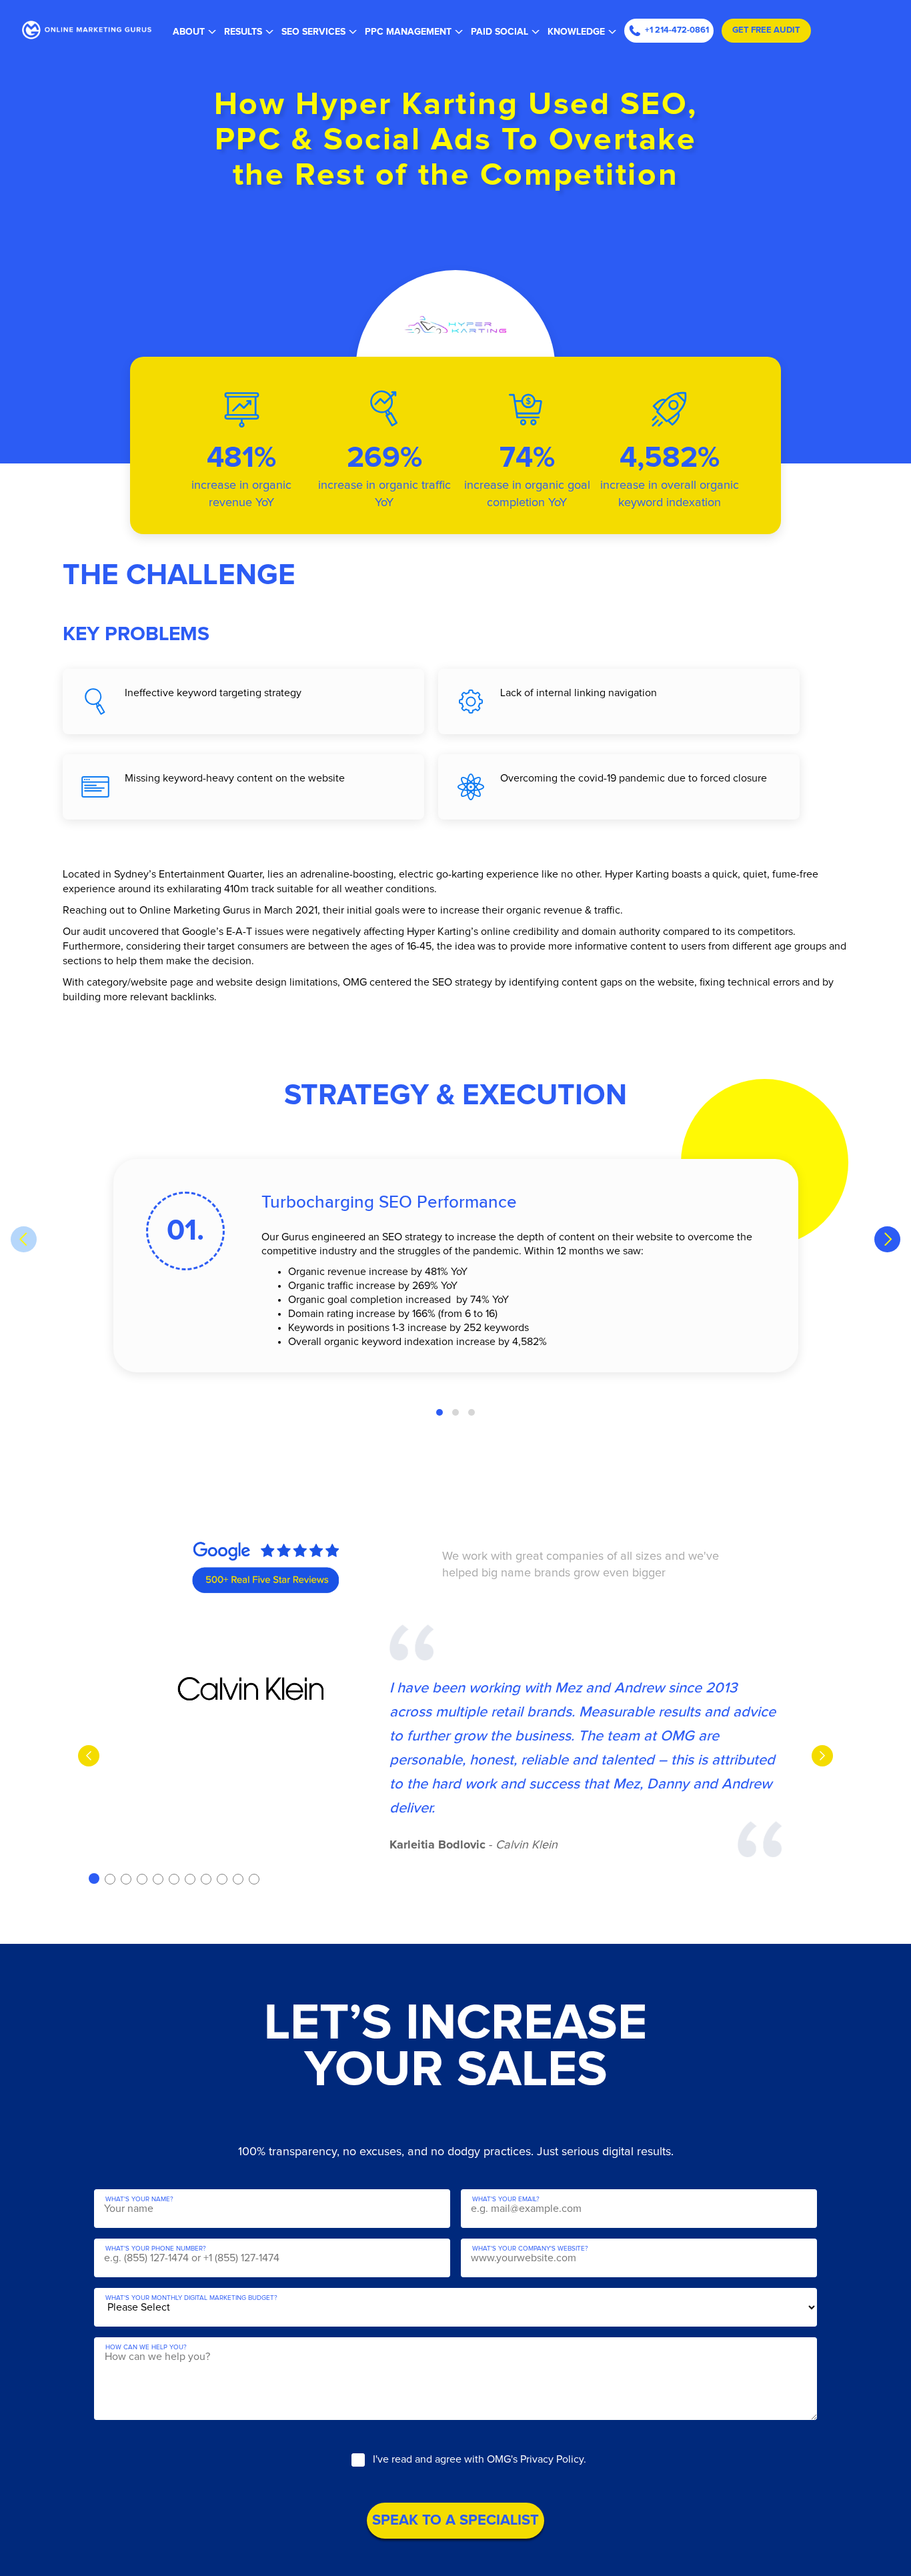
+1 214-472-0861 (677, 30)
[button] (439, 1412)
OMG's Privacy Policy (535, 2459)
